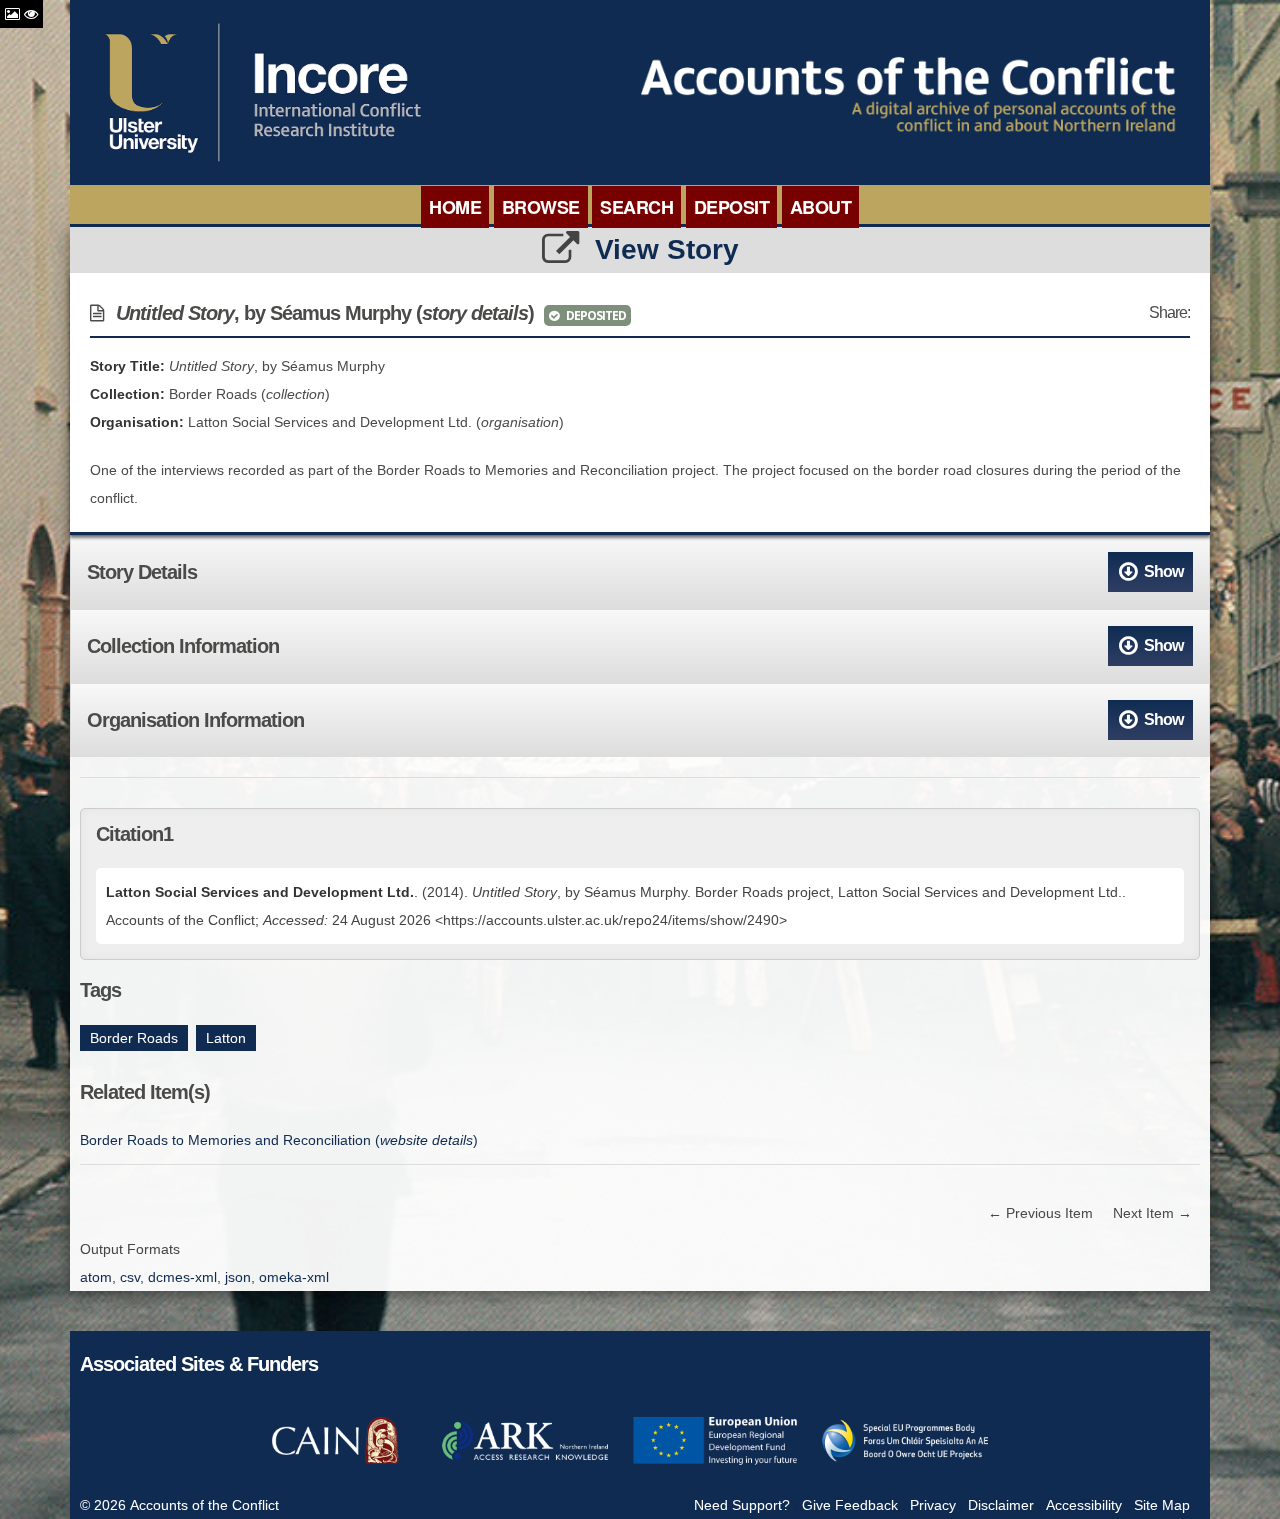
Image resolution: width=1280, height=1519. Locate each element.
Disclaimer (1001, 1505)
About (821, 207)
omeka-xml (294, 1277)
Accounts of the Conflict (204, 1505)
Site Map (1162, 1505)
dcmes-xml (182, 1277)
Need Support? (742, 1505)
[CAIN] (335, 1462)
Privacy (933, 1505)
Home (455, 207)
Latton (226, 1038)
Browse (541, 207)
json (238, 1277)
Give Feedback (850, 1505)
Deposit (732, 207)
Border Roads (134, 1038)
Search (636, 207)
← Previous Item (1040, 1213)
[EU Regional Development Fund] (715, 1462)
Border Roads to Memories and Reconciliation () (279, 1140)
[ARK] (525, 1462)
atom (96, 1277)
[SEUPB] (905, 1462)
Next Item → (1152, 1213)
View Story (667, 249)
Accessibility (1084, 1505)
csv (130, 1277)
